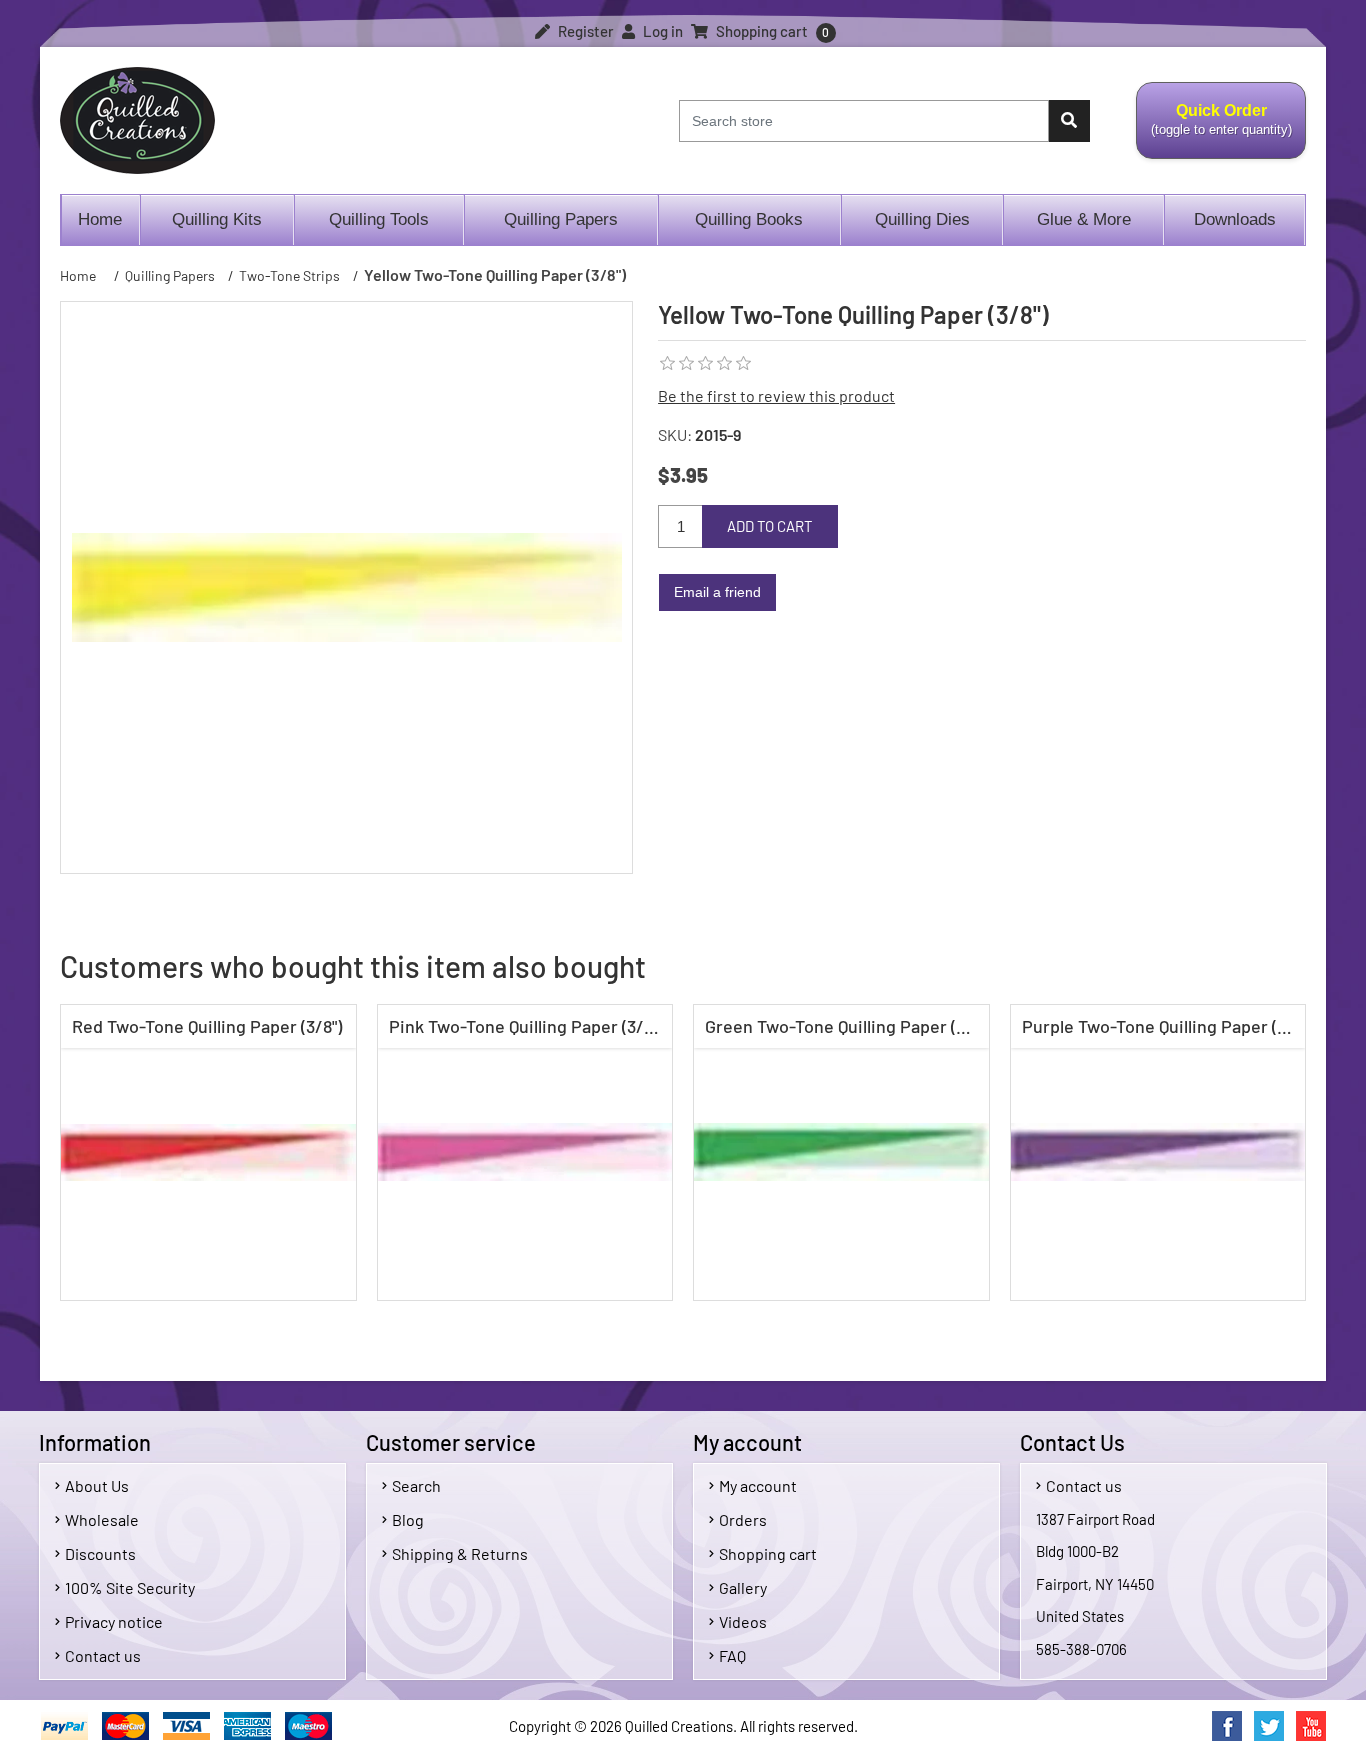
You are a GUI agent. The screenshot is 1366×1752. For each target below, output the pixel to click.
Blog (408, 1519)
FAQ (732, 1655)
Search (416, 1485)
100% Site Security (130, 1587)
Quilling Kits (217, 219)
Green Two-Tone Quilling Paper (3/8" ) (846, 1026)
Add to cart (770, 526)
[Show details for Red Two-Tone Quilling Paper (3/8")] (208, 1152)
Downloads (1235, 219)
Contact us (103, 1655)
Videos (743, 1621)
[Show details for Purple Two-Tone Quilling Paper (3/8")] (1158, 1152)
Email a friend (717, 592)
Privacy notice (114, 1621)
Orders (743, 1519)
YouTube (1311, 1726)
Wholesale (102, 1519)
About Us (97, 1485)
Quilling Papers (561, 219)
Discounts (100, 1553)
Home (100, 219)
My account (758, 1485)
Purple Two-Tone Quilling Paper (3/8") (1163, 1026)
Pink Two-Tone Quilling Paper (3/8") (526, 1026)
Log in (661, 31)
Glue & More (1084, 219)
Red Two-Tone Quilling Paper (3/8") (207, 1026)
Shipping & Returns (460, 1553)
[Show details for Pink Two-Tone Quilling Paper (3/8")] (525, 1152)
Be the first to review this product (776, 395)
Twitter (1269, 1726)
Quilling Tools (379, 219)
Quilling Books (749, 219)
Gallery (743, 1587)
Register (584, 31)
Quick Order (1214, 131)
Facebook (1227, 1726)
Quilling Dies (922, 219)
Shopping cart (768, 1553)
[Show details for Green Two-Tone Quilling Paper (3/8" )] (841, 1152)
